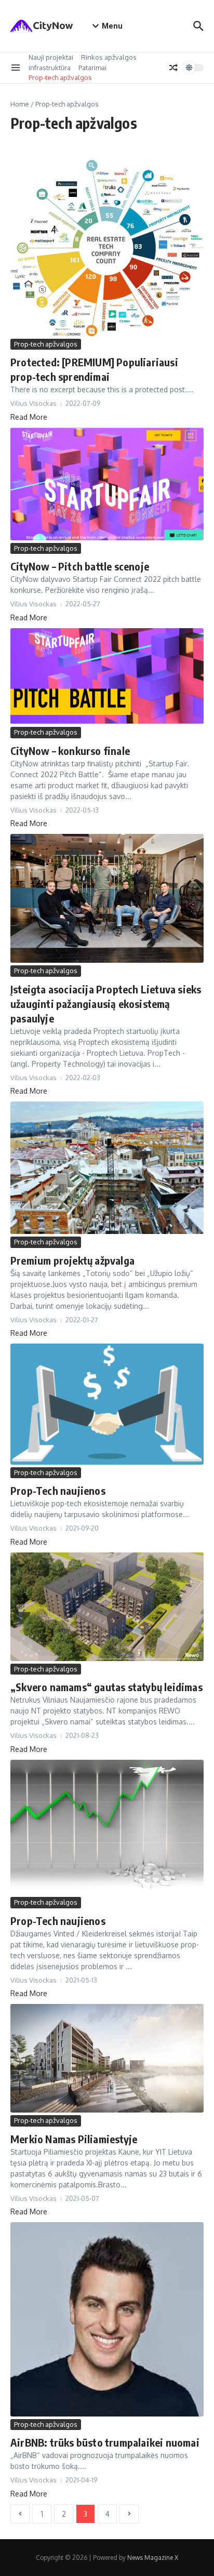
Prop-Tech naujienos (58, 1490)
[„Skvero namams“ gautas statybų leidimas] (107, 1607)
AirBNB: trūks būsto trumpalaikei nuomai (105, 2442)
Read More (29, 417)
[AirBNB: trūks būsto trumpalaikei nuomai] (107, 2319)
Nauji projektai (51, 57)
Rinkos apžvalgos (109, 57)
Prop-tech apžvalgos (60, 77)
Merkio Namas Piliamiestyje (74, 2139)
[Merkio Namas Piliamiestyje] (107, 2058)
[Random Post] (173, 68)
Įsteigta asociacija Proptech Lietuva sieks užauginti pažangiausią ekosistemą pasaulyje (106, 1004)
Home (20, 104)
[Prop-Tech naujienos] (107, 1404)
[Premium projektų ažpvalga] (107, 1168)
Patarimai (92, 68)
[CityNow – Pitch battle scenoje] (107, 484)
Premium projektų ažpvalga (72, 1260)
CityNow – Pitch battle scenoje (80, 566)
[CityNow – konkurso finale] (107, 676)
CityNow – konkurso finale (70, 751)
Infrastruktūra (50, 68)
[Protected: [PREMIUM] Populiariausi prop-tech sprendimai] (107, 248)
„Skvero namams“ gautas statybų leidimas (106, 1687)
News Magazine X (153, 2558)
